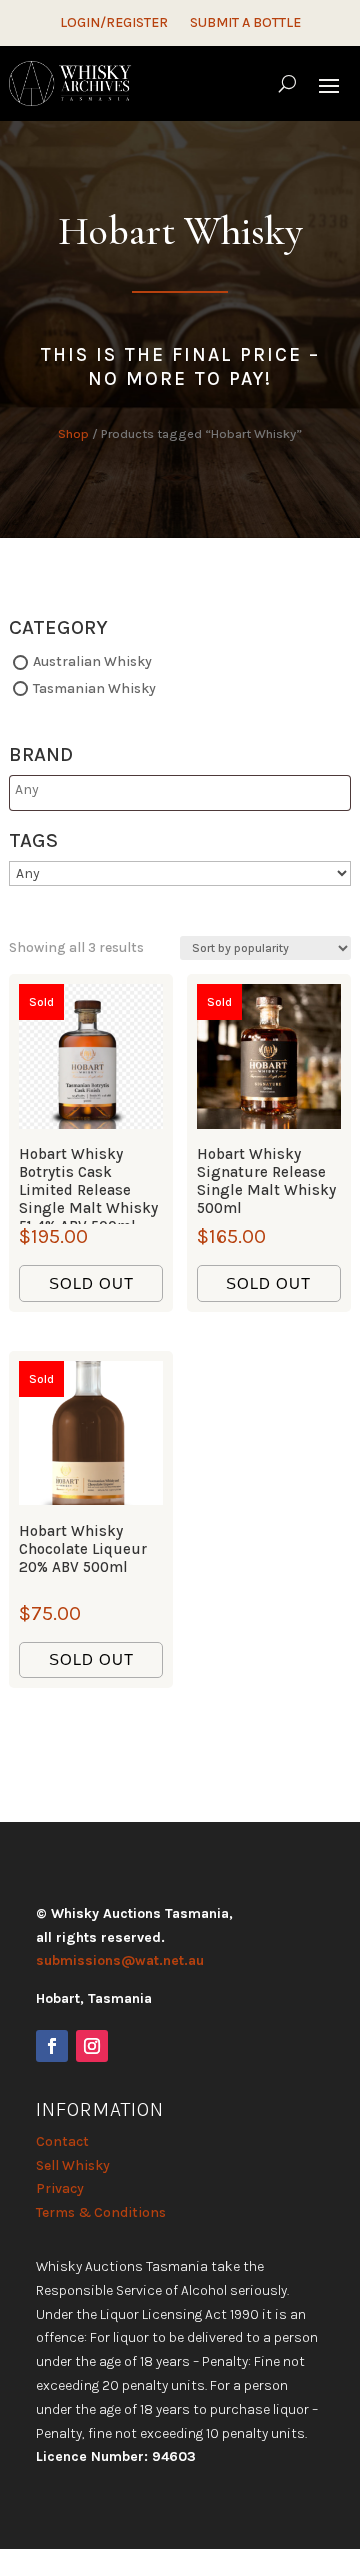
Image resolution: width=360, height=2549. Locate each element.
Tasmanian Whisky (94, 688)
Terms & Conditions (101, 2212)
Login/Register (114, 23)
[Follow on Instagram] (92, 2046)
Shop (73, 433)
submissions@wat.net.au (120, 1960)
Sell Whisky (73, 2165)
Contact (62, 2141)
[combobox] (180, 793)
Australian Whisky (92, 661)
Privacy (60, 2188)
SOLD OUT (91, 1283)
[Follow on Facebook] (52, 2046)
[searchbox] (93, 789)
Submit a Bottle (245, 23)
